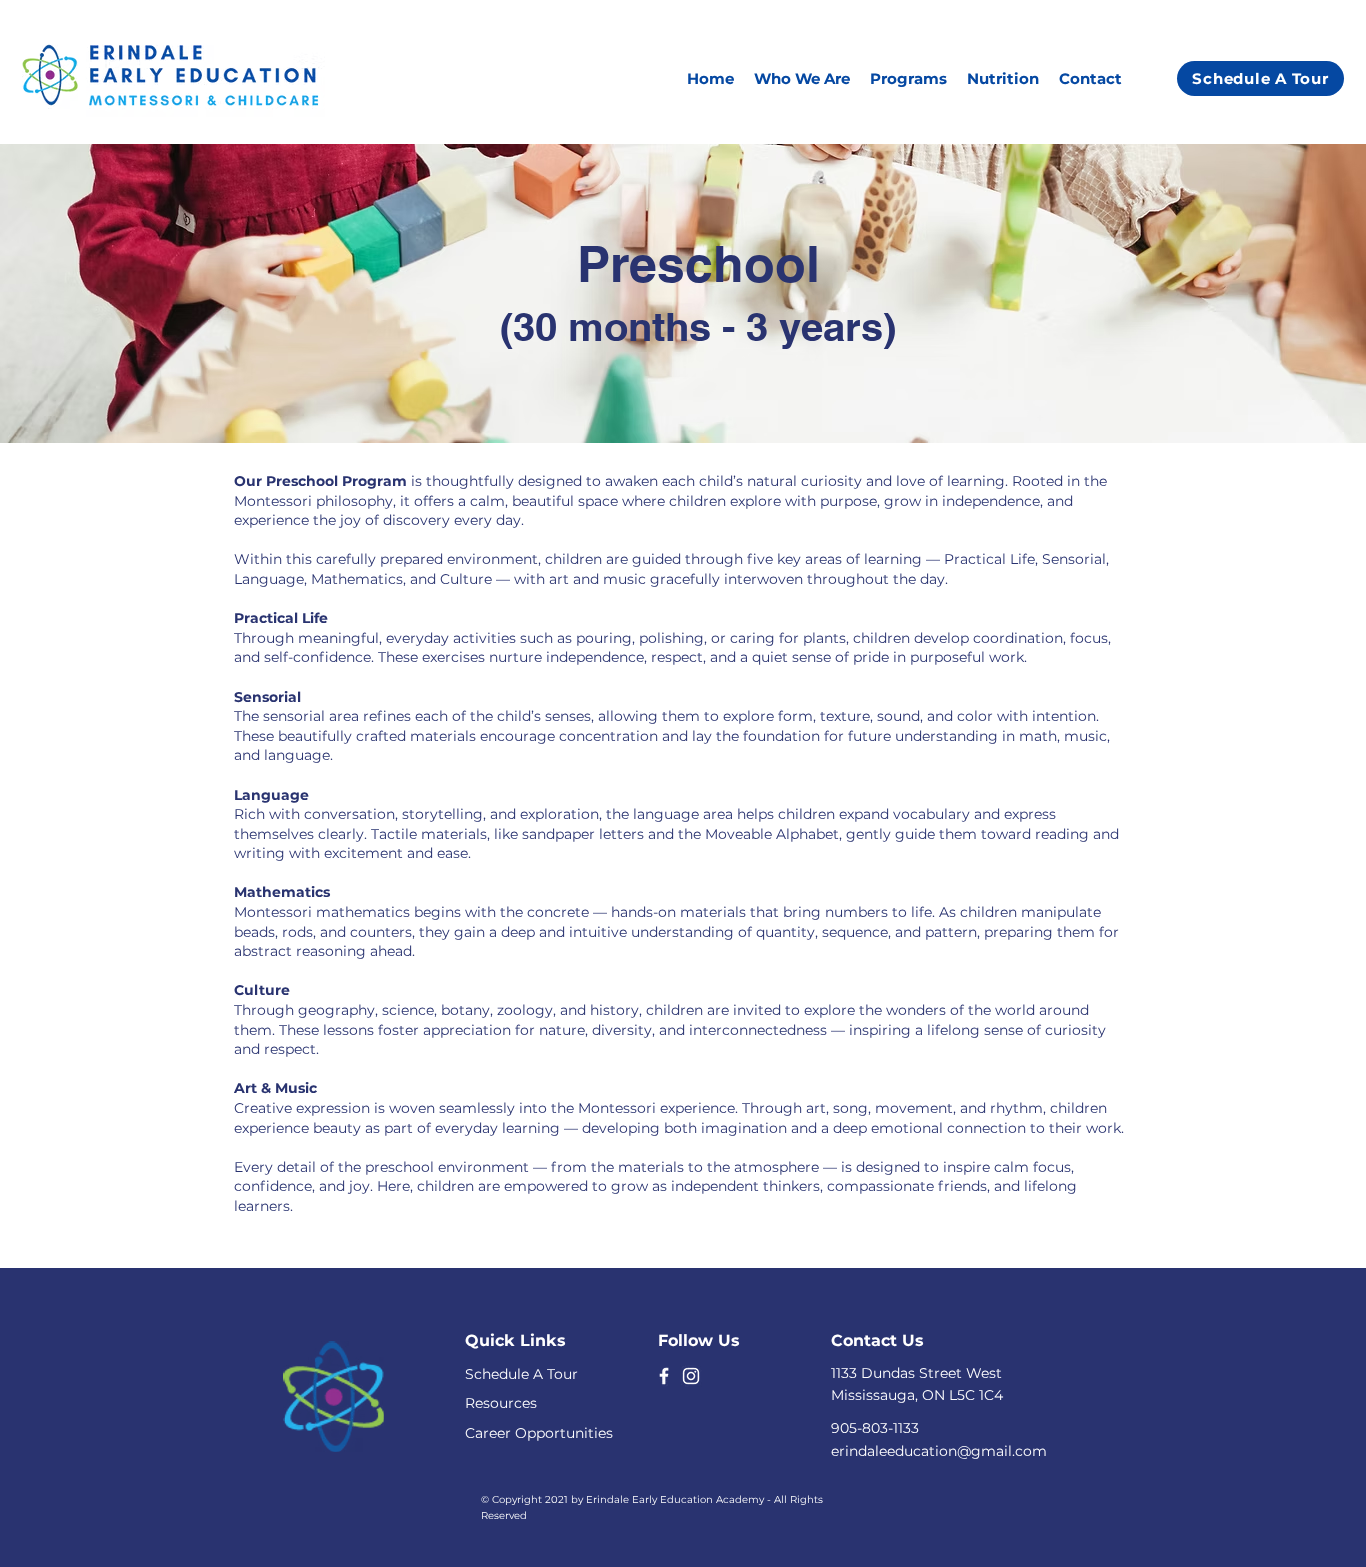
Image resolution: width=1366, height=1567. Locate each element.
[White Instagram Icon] (691, 1376)
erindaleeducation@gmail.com (939, 1451)
